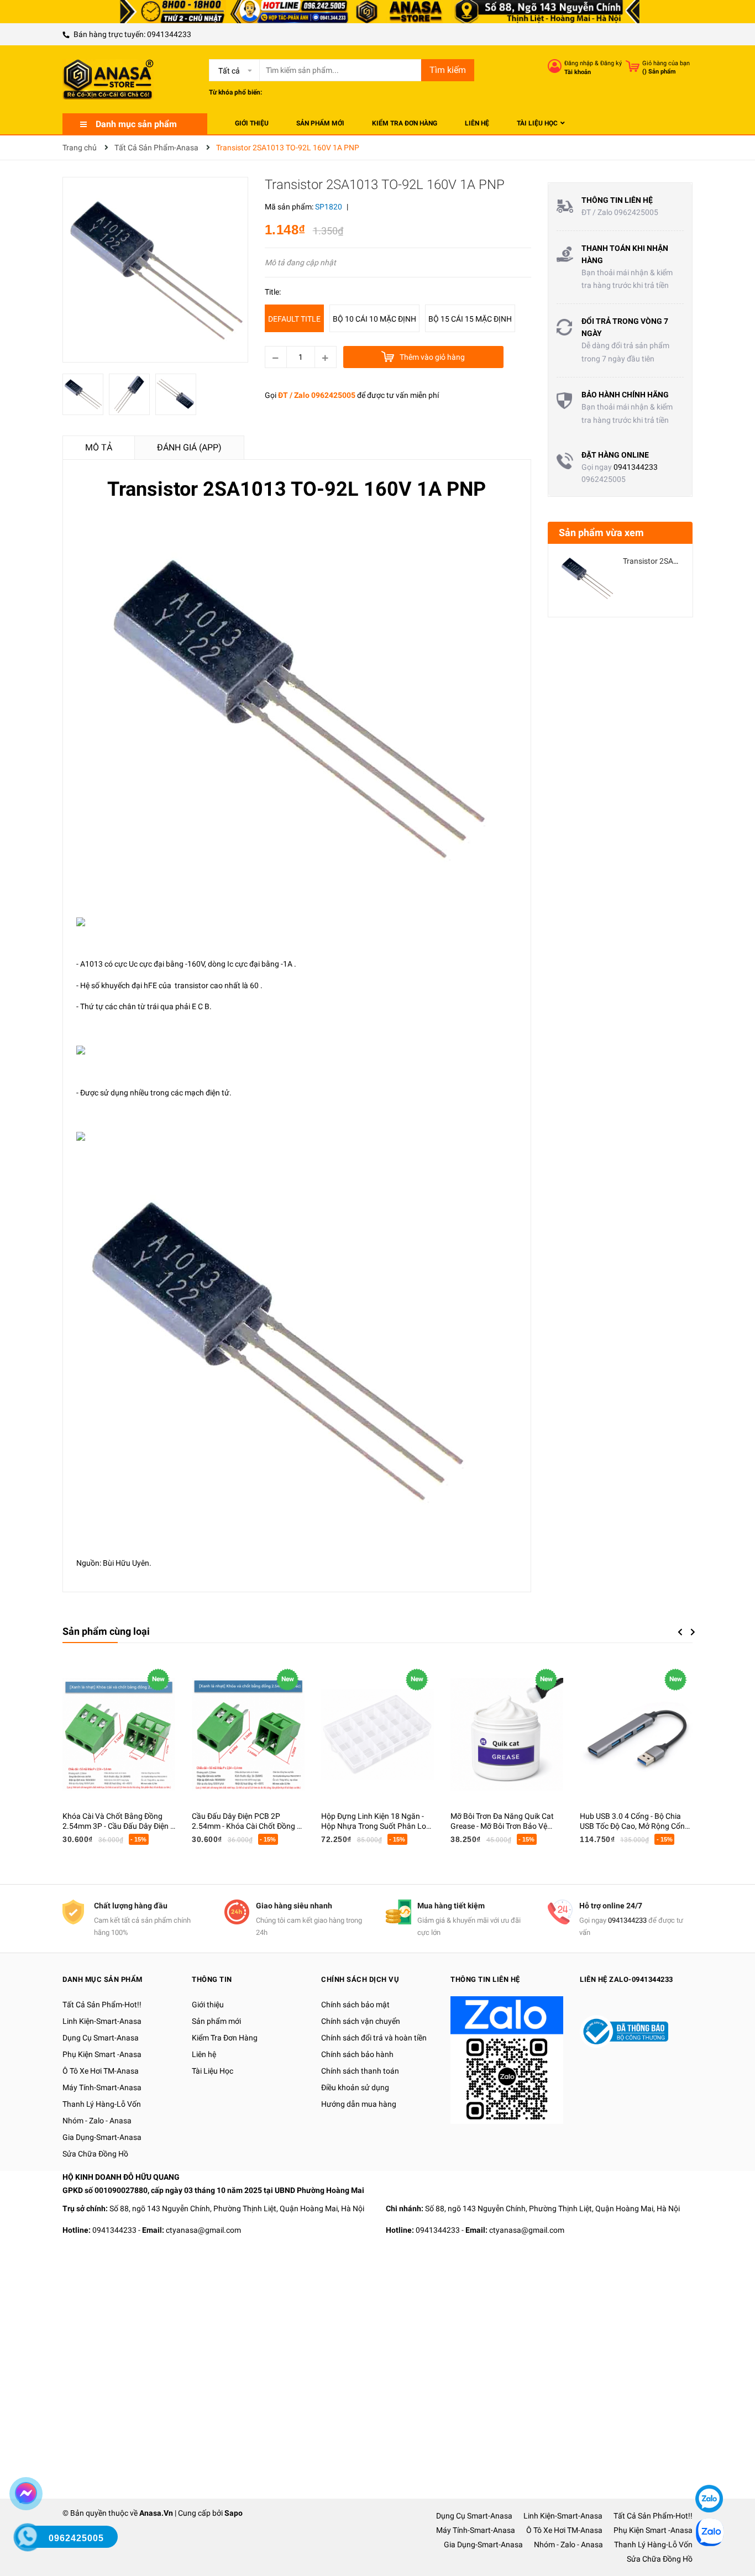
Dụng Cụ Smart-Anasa (101, 2038)
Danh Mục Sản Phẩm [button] (103, 1979)
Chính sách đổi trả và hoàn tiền (374, 2038)
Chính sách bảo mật (355, 2005)
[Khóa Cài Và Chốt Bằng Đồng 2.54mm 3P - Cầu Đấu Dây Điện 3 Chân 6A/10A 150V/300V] (119, 1734)
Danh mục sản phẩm (136, 124)
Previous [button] (680, 1632)
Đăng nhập (579, 63)
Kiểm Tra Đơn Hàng (225, 2038)
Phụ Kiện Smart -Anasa (102, 2054)
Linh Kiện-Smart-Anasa (102, 2021)
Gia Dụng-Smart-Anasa (102, 2137)
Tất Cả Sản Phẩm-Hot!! (102, 2005)
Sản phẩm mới (216, 2021)
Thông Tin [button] (212, 1979)
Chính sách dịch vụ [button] (360, 1979)
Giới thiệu (208, 2005)
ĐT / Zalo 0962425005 (317, 395)
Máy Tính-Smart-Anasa (102, 2087)
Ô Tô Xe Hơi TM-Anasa (101, 2071)
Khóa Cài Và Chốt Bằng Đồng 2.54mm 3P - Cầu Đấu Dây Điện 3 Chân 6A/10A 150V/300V (119, 1826)
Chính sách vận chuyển (361, 2021)
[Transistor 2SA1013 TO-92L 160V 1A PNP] (587, 578)
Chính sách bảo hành (357, 2054)
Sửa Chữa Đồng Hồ (95, 2154)
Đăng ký (611, 63)
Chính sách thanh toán (360, 2071)
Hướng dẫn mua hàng (359, 2104)
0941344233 (169, 34)
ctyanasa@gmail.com (203, 2230)
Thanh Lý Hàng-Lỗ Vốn (102, 2104)
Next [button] (693, 1632)
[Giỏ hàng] (633, 66)
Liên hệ (204, 2054)
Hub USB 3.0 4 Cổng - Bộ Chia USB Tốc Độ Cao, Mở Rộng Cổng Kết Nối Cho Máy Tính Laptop (635, 1826)
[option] (86, 397)
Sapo (234, 2513)
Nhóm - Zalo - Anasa (97, 2121)
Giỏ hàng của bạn (666, 63)
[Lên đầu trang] (708, 2465)
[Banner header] (377, 11)
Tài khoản (578, 72)
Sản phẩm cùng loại (106, 1631)
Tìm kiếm (448, 70)
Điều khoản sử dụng (355, 2087)
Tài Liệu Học (213, 2071)
